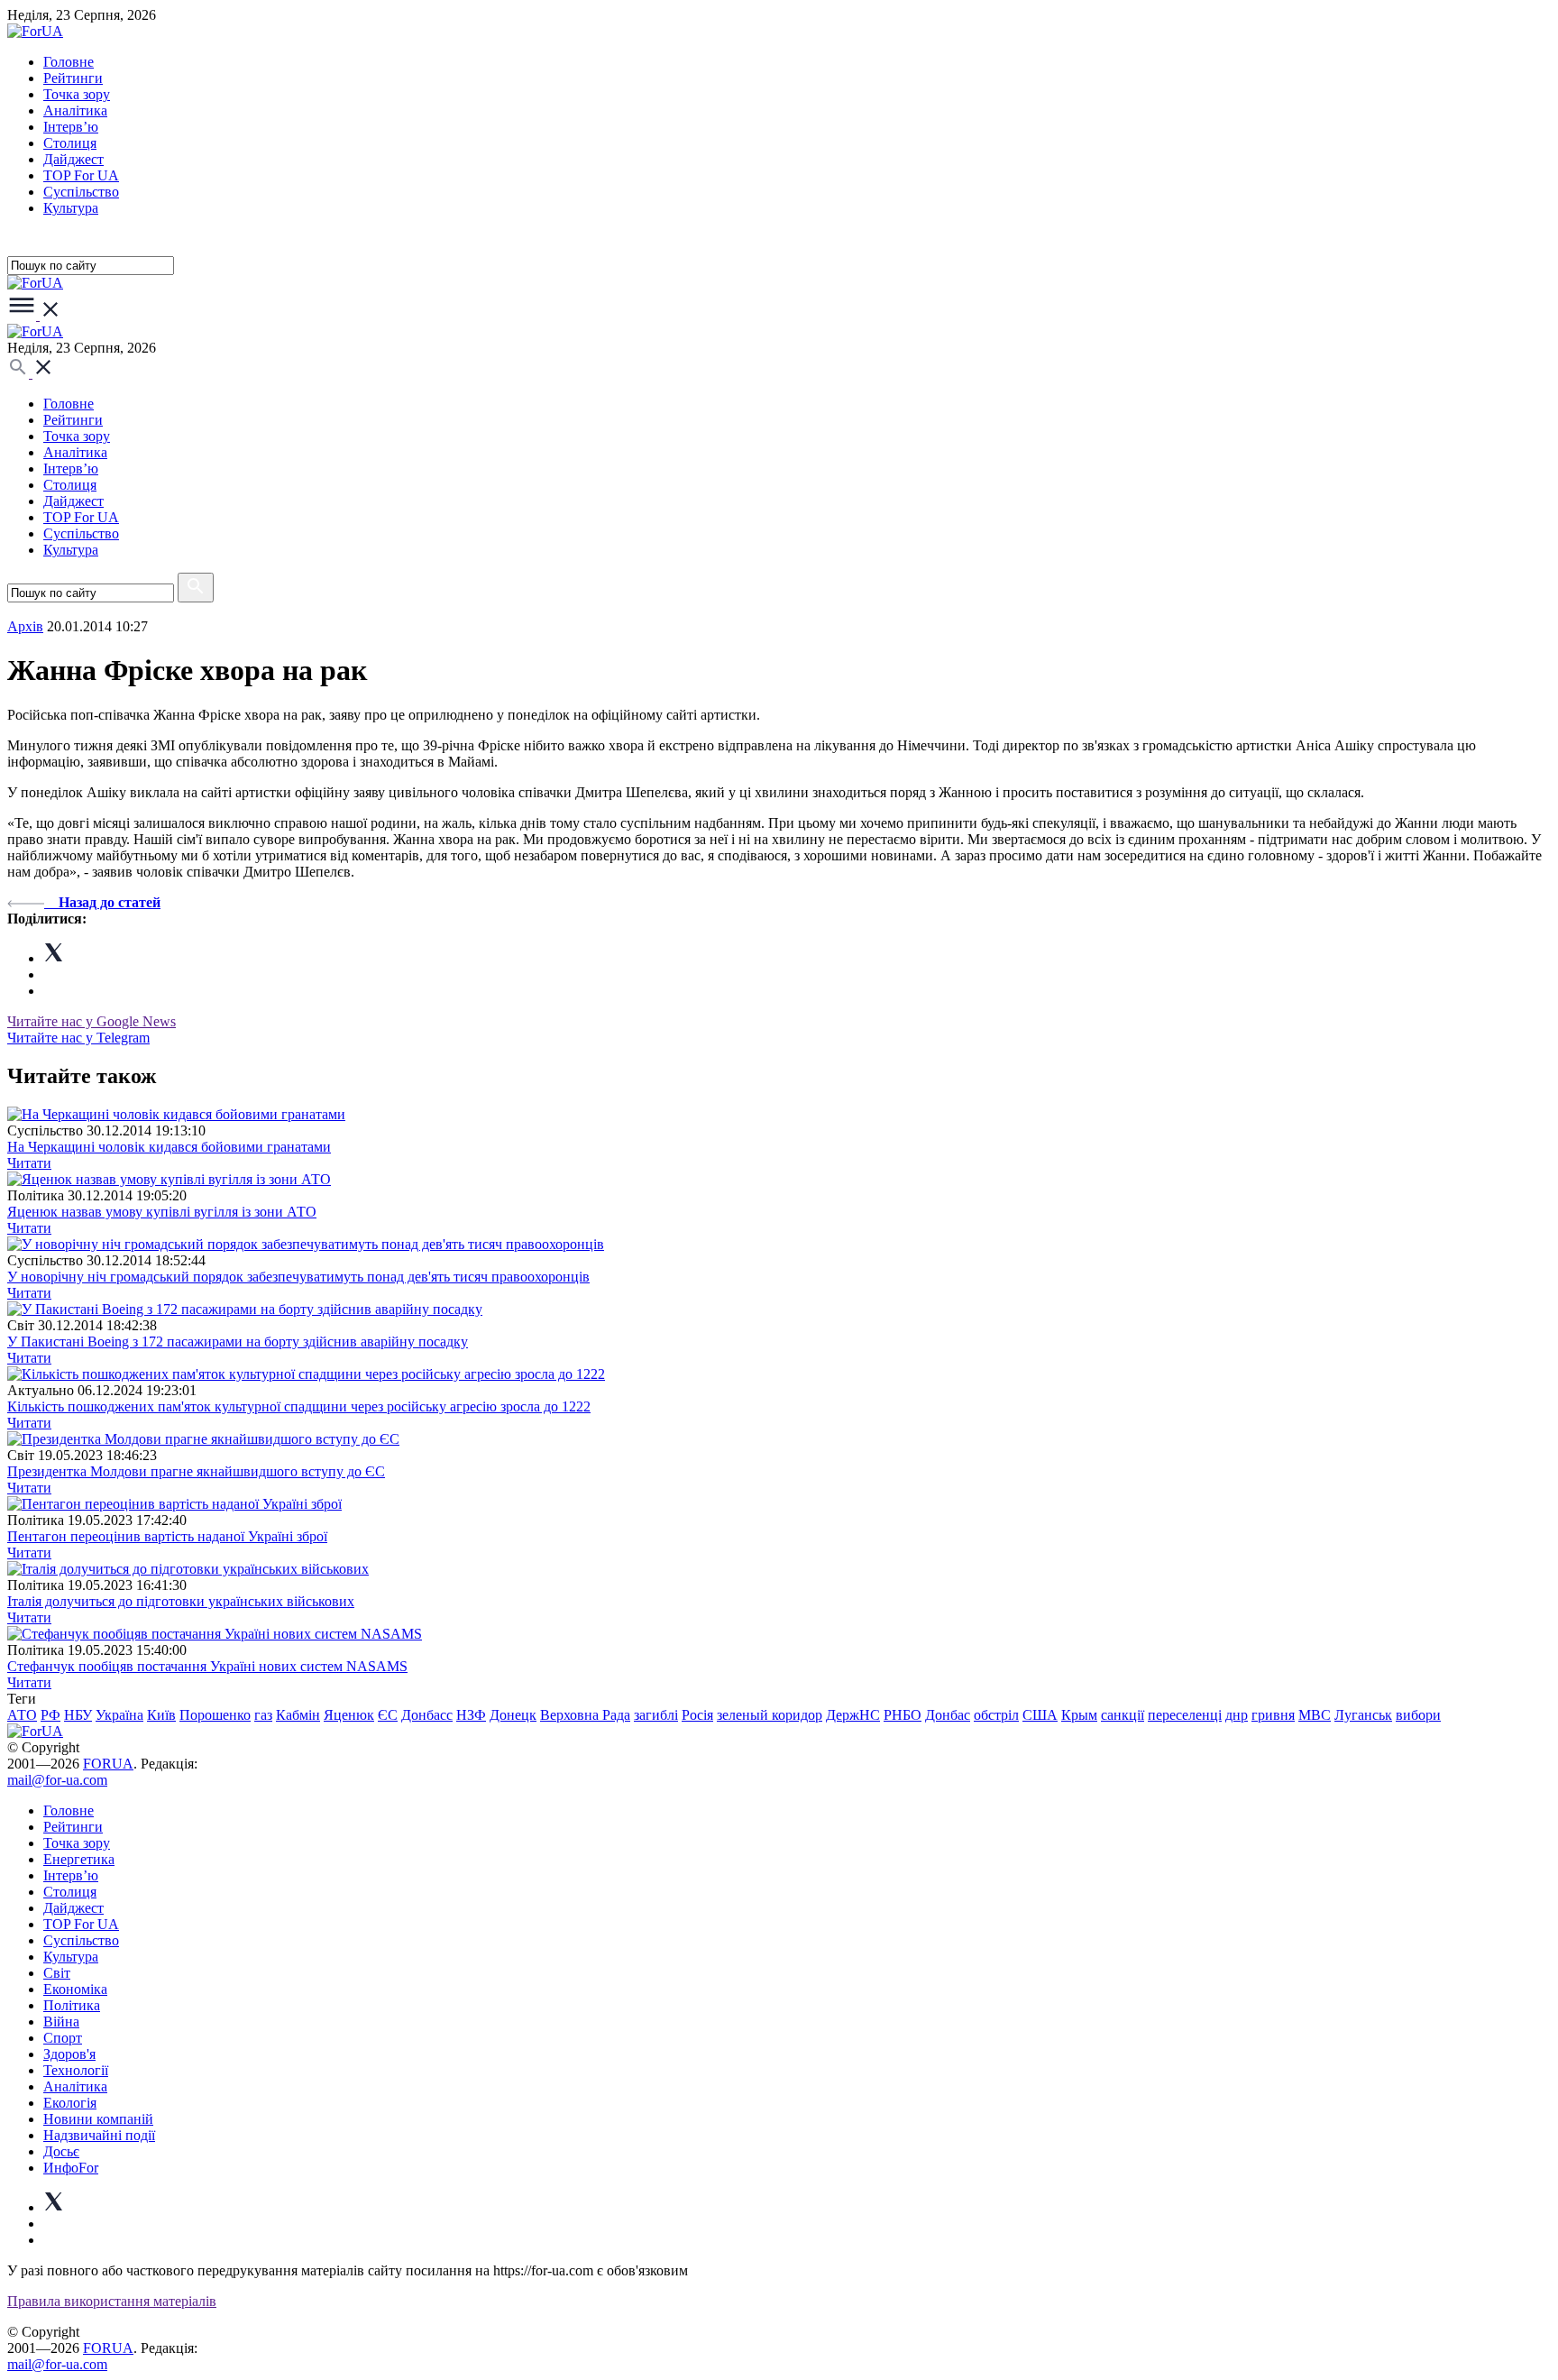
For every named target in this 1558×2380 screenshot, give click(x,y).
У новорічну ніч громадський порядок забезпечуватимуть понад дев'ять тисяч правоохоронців (298, 1277)
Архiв (25, 626)
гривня (1273, 1715)
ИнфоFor (71, 2168)
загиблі (656, 1715)
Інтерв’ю (71, 127)
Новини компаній (98, 2119)
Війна (61, 2022)
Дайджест (73, 159)
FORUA (108, 1764)
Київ (161, 1715)
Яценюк (349, 1715)
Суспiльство (81, 192)
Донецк (513, 1715)
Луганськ (1363, 1715)
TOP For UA (81, 175)
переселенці (1185, 1715)
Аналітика (75, 110)
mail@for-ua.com (57, 1780)
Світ (57, 1973)
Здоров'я (69, 2054)
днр (1237, 1715)
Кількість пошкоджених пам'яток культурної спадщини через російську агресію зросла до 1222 (299, 1406)
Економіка (75, 1989)
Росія (697, 1715)
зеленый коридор (770, 1715)
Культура (71, 208)
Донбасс (427, 1715)
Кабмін (298, 1715)
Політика (72, 2005)
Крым (1079, 1715)
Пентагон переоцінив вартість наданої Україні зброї (167, 1536)
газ (263, 1715)
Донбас (948, 1715)
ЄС (388, 1715)
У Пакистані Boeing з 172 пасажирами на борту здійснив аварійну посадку (238, 1342)
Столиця (70, 143)
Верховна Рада (585, 1715)
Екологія (70, 2103)
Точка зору (77, 94)
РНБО (903, 1715)
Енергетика (79, 1859)
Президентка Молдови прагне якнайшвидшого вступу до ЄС (196, 1471)
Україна (119, 1715)
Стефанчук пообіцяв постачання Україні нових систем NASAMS (207, 1666)
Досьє (61, 2151)
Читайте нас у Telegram (78, 1038)
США (1040, 1715)
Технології (76, 2070)
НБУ (78, 1715)
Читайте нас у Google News (92, 1021)
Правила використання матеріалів (112, 2301)
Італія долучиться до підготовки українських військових (181, 1601)
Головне (69, 62)
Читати (29, 1163)
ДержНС (853, 1715)
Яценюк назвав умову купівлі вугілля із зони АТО (162, 1212)
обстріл (996, 1715)
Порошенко (215, 1715)
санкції (1123, 1715)
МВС (1315, 1715)
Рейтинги (73, 78)
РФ (50, 1715)
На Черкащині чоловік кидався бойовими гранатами (169, 1147)
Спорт (63, 2038)
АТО (22, 1715)
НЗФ (471, 1715)
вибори (1418, 1715)
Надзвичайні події (99, 2135)
